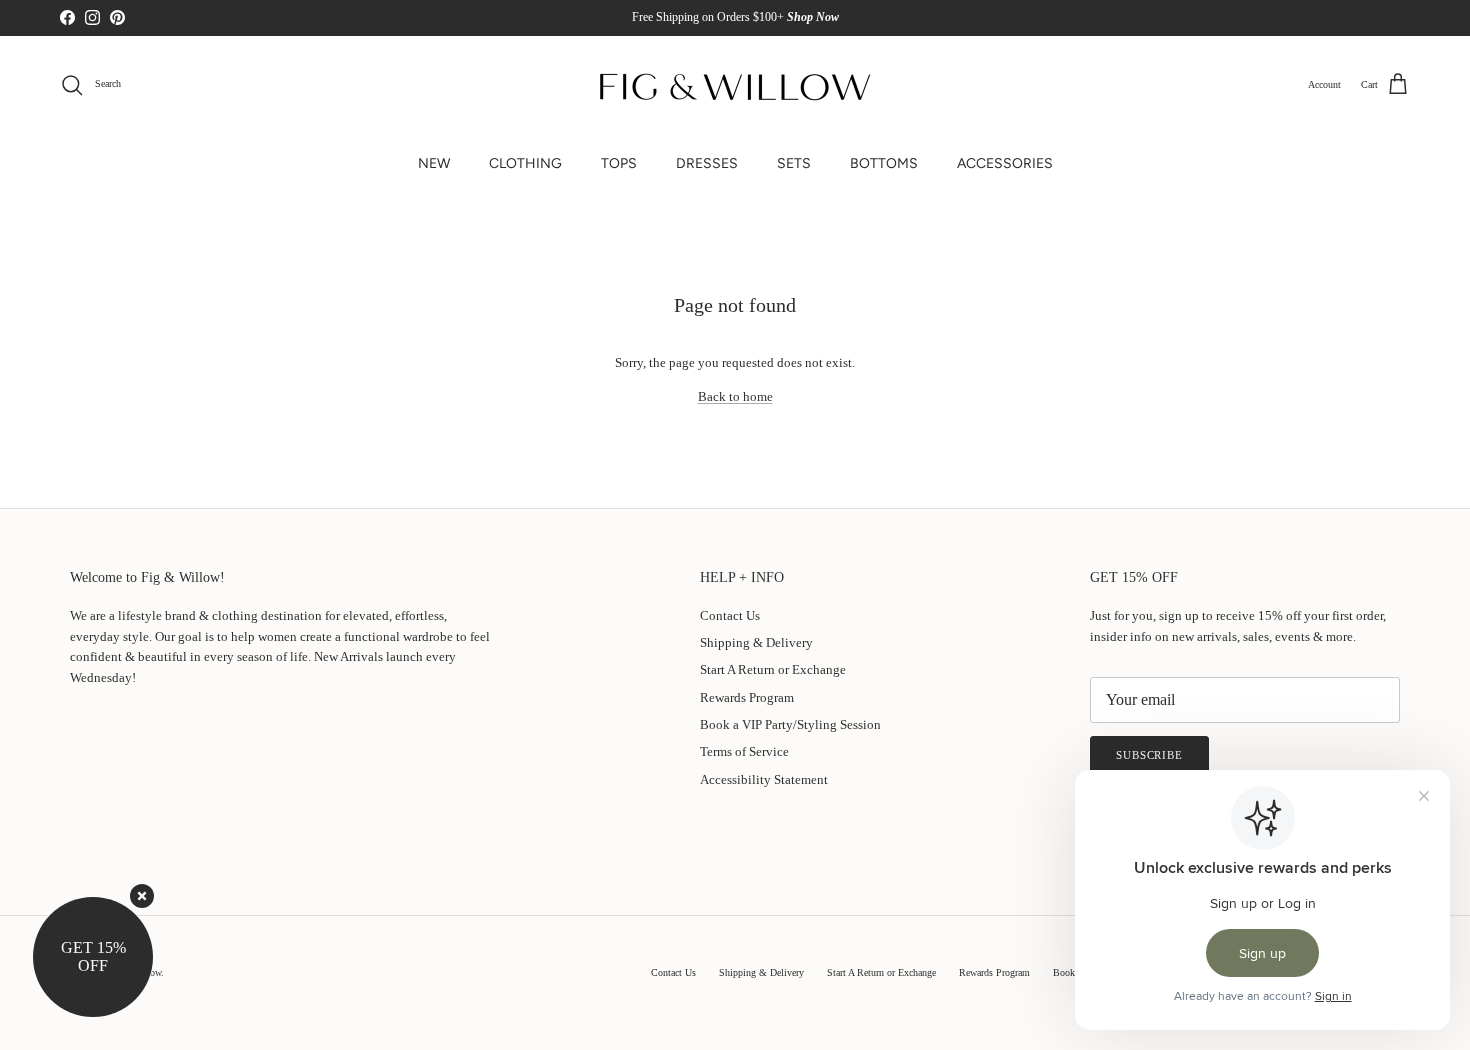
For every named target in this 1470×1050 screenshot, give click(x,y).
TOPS (619, 163)
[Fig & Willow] (735, 85)
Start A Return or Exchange (773, 669)
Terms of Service (744, 751)
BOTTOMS (884, 163)
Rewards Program (747, 697)
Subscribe (1149, 755)
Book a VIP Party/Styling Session (790, 724)
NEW (434, 163)
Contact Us (730, 615)
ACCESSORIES (1005, 163)
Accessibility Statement (764, 779)
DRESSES (707, 163)
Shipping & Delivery (756, 642)
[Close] (142, 896)
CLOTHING (525, 163)
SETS (794, 163)
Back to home (735, 396)
